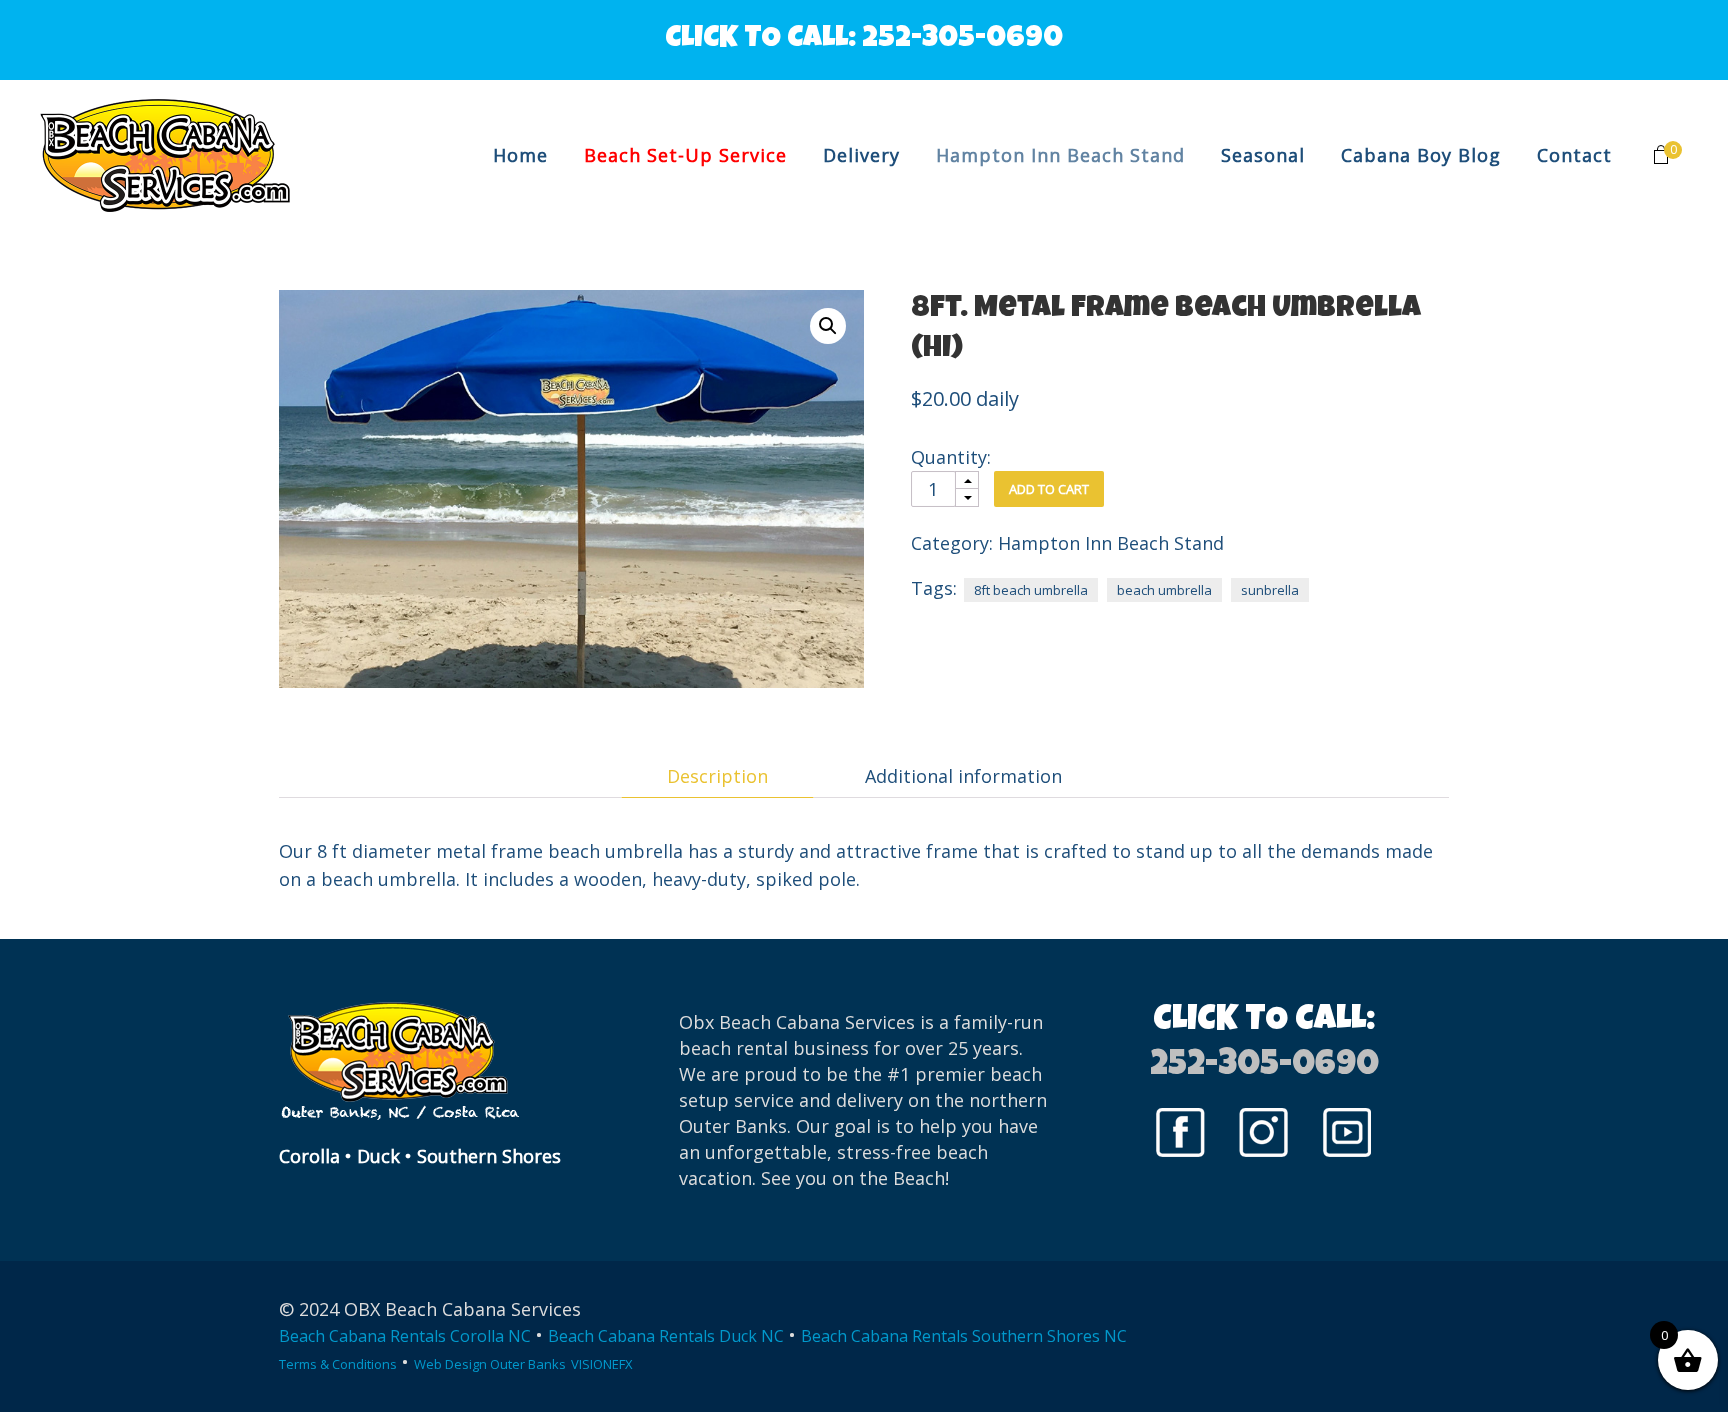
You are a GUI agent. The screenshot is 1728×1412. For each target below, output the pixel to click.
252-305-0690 (962, 40)
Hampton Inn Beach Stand (1111, 543)
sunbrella (1270, 590)
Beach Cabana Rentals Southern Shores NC (964, 1336)
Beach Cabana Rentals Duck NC (666, 1336)
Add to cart (1049, 489)
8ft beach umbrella (1031, 590)
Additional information (963, 776)
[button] (828, 326)
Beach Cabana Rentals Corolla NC (405, 1336)
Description (717, 776)
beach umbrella (1164, 590)
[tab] (717, 776)
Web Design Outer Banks (490, 1364)
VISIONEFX (602, 1364)
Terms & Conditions (338, 1364)
